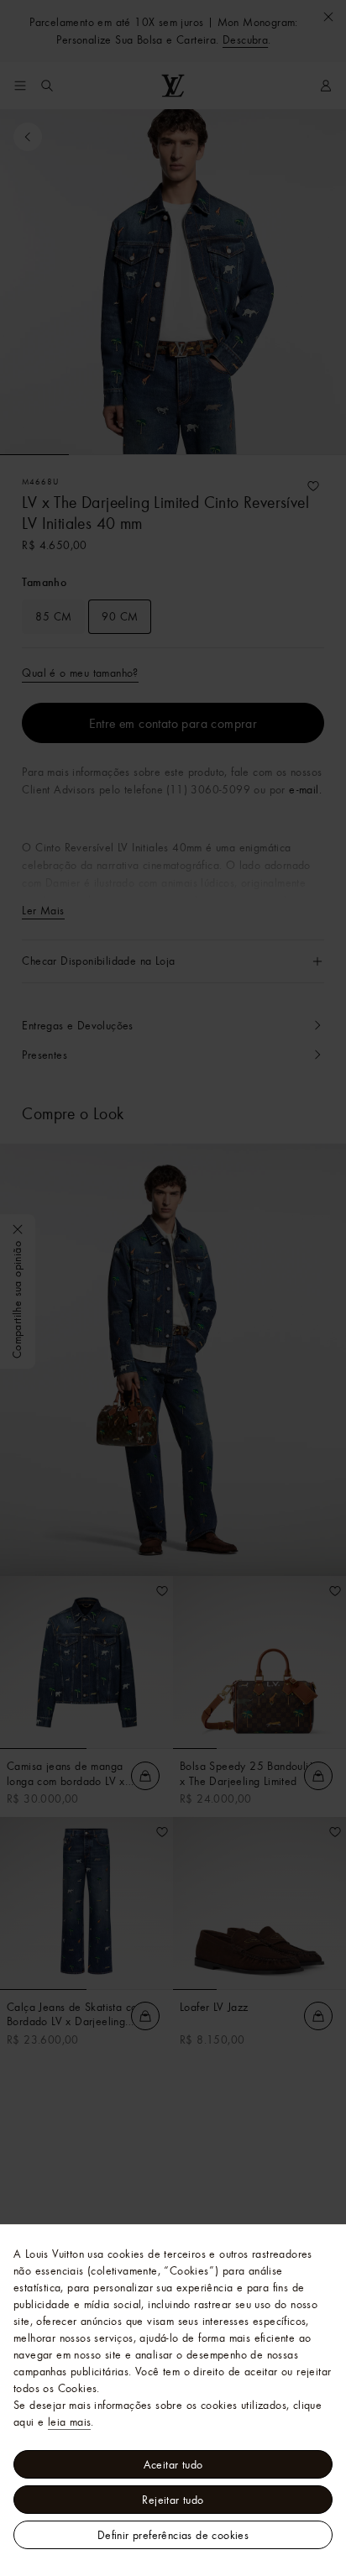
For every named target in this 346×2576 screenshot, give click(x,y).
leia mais (70, 2422)
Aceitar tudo (173, 2464)
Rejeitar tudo (173, 2500)
